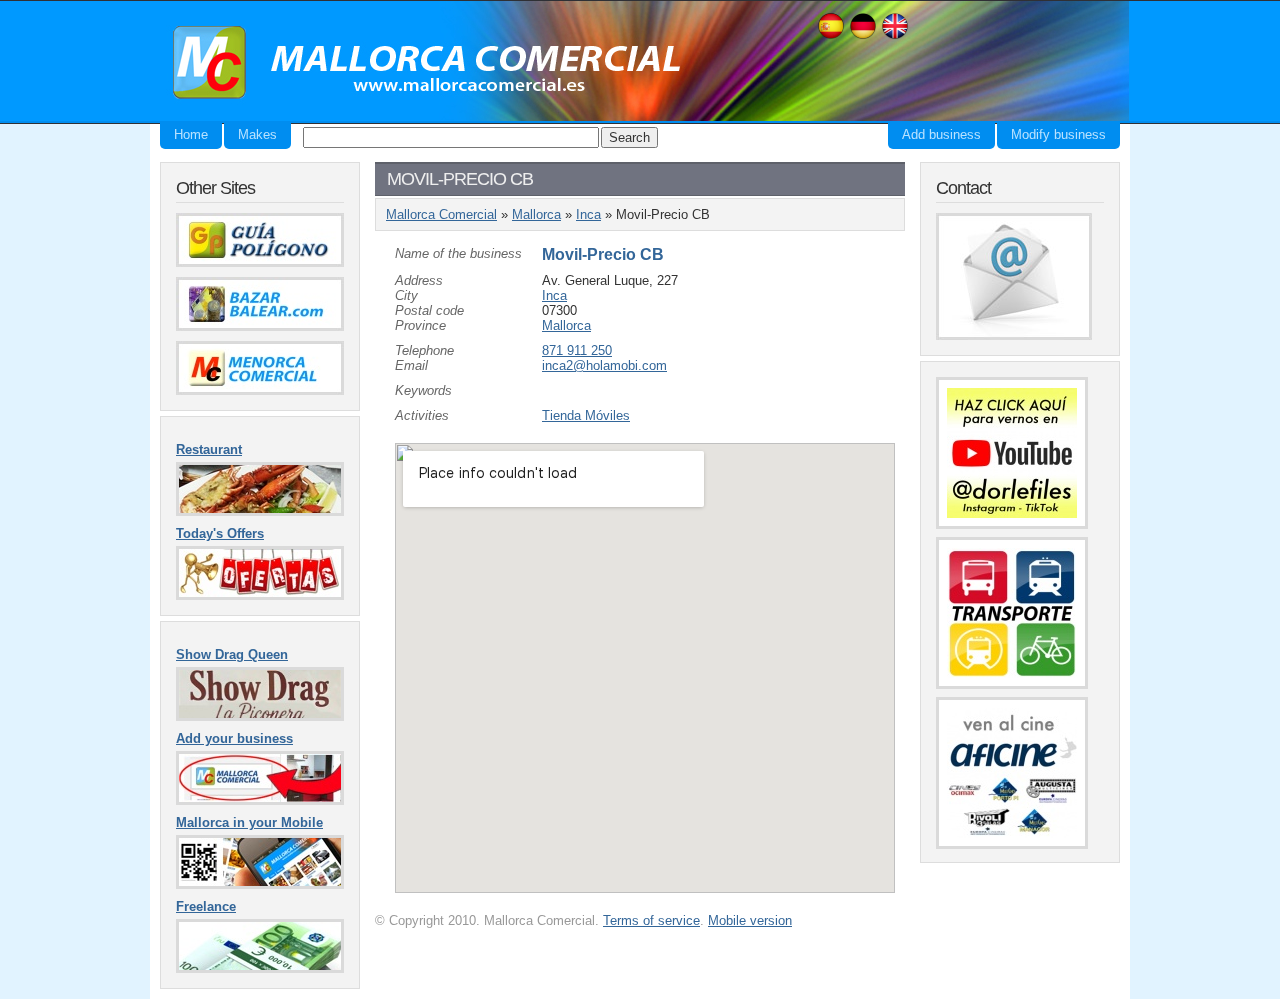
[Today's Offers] (260, 595)
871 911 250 (577, 350)
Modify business (1058, 134)
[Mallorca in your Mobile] (260, 884)
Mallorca (536, 214)
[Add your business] (260, 800)
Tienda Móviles (586, 415)
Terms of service (651, 920)
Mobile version (750, 920)
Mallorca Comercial (420, 63)
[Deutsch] (863, 36)
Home (191, 134)
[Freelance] (260, 968)
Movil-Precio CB (603, 254)
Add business (941, 134)
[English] (895, 36)
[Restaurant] (260, 511)
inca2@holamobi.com (604, 365)
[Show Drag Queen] (260, 716)
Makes (257, 134)
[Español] (831, 36)
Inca (588, 214)
